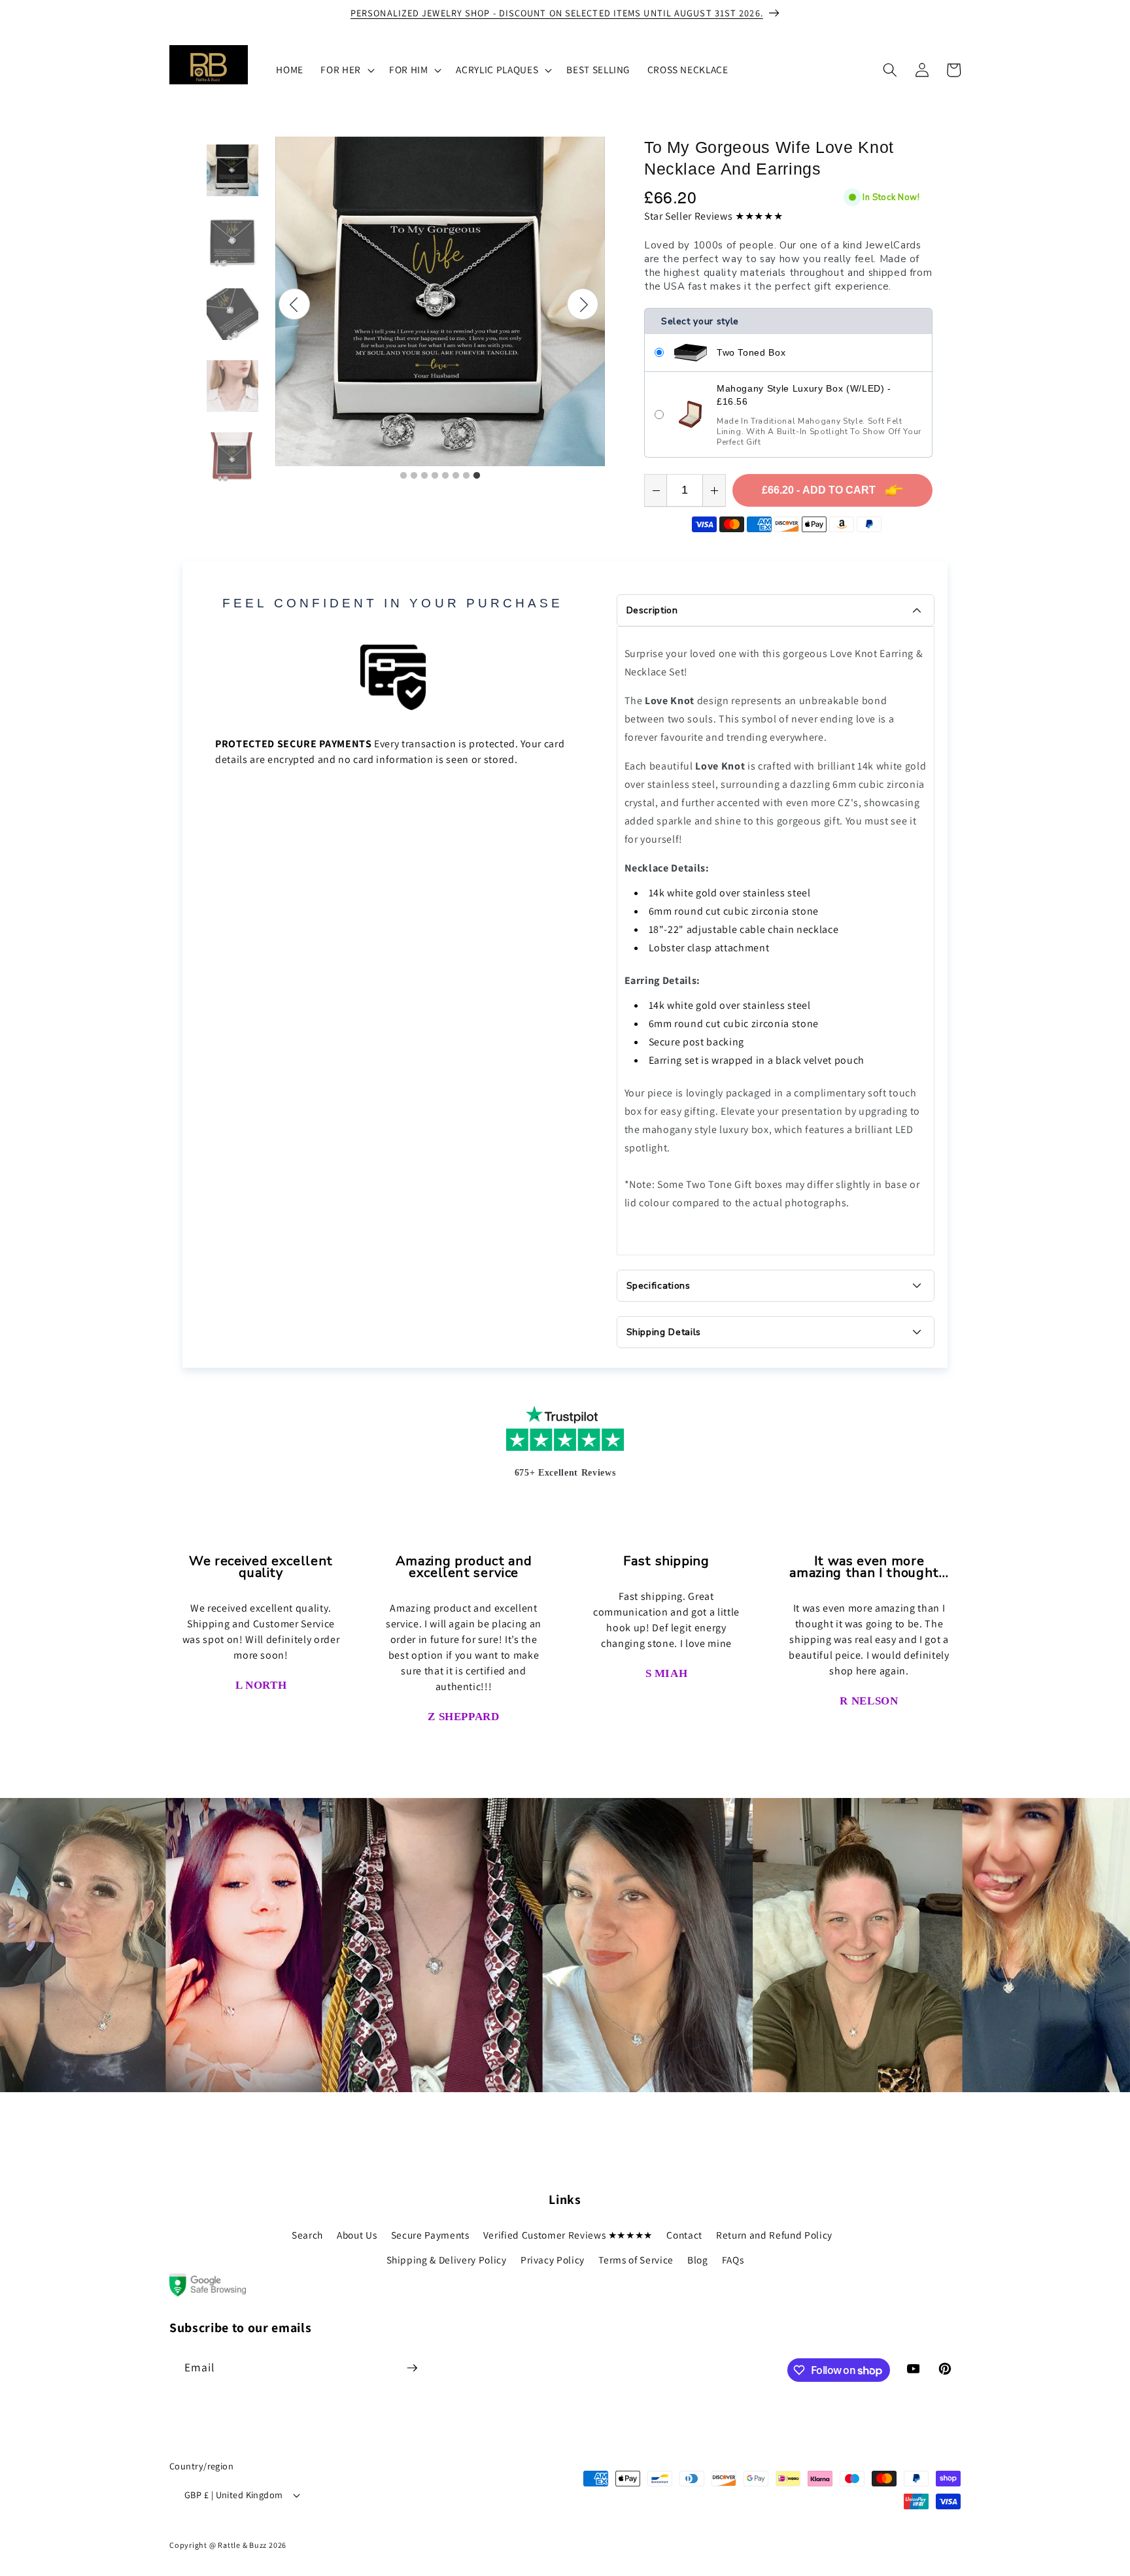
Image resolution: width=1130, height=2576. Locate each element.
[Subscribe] (412, 2368)
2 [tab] (414, 476)
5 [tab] (445, 476)
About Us (357, 2235)
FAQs (733, 2260)
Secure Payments (430, 2235)
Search (307, 2235)
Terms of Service (636, 2260)
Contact (684, 2235)
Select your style (700, 321)
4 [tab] (435, 476)
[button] (346, 70)
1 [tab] (403, 476)
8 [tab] (477, 476)
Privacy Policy (553, 2260)
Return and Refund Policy (774, 2235)
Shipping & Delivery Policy (447, 2260)
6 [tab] (456, 476)
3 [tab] (424, 476)
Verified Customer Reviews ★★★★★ (568, 2235)
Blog (698, 2260)
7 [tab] (466, 476)
